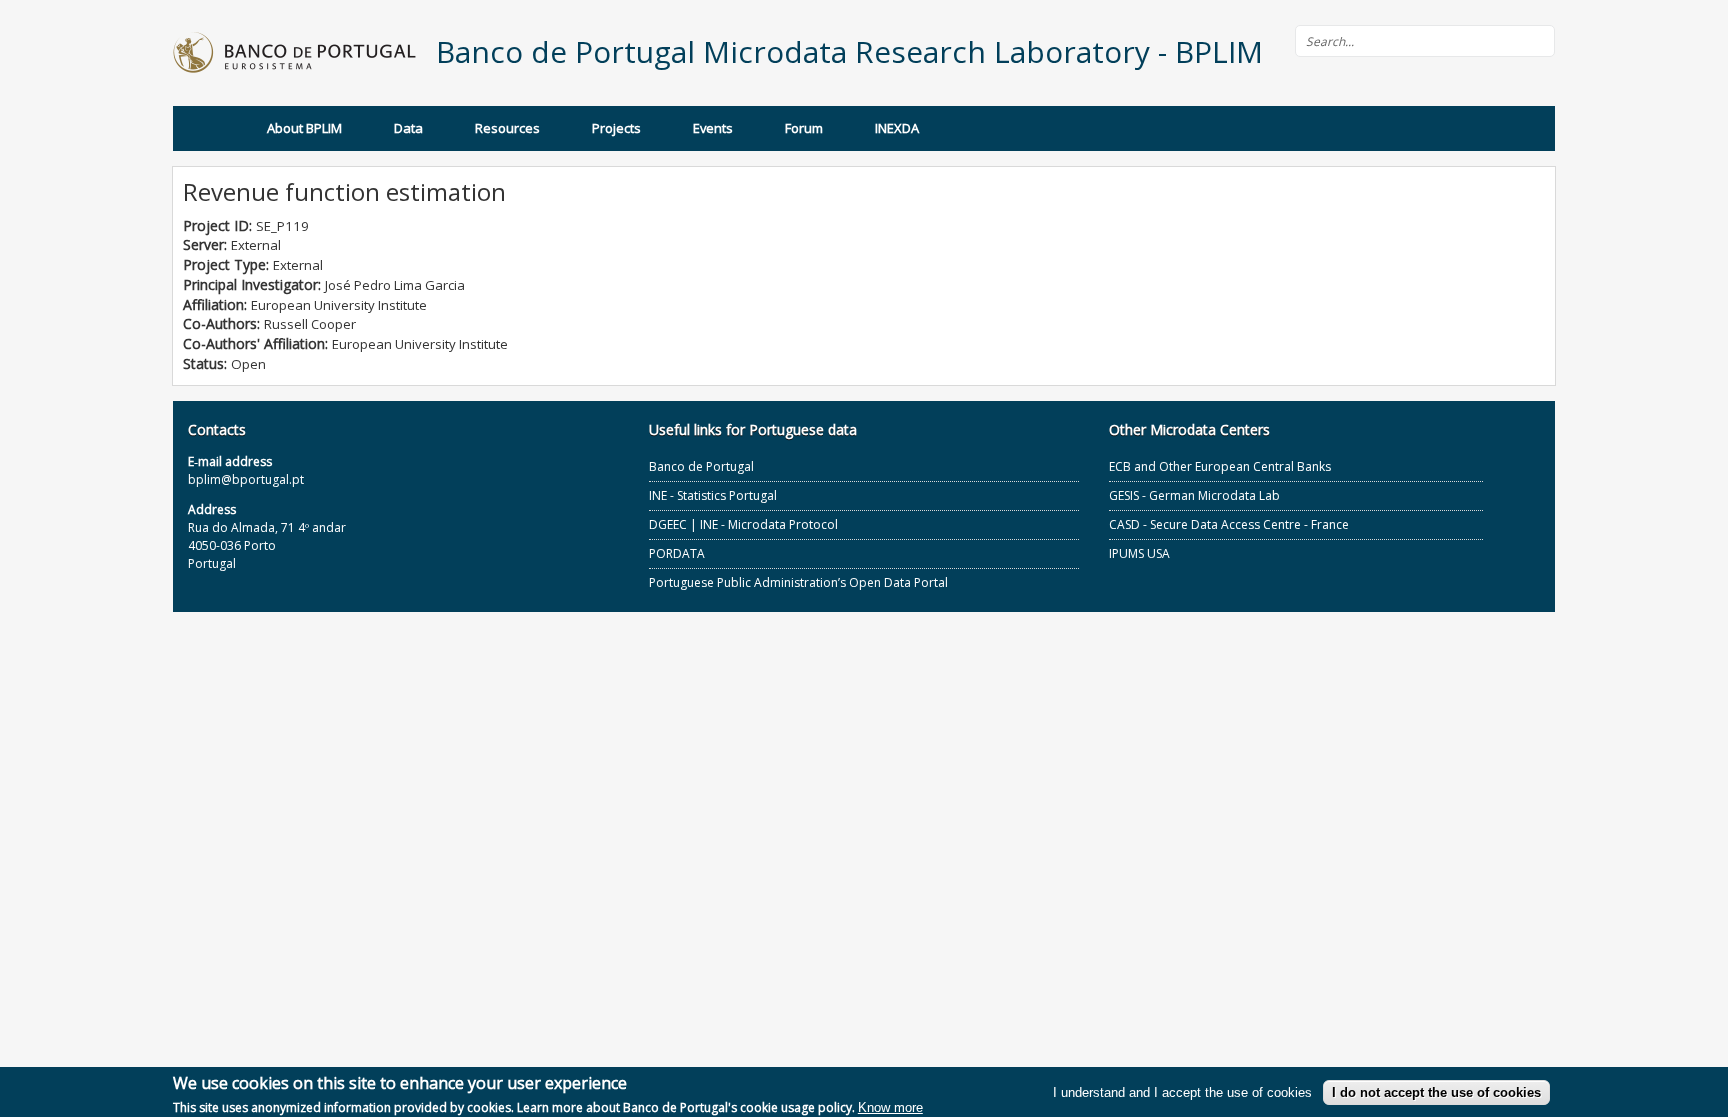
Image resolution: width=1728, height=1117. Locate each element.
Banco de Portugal (701, 466)
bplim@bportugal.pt (246, 479)
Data (408, 128)
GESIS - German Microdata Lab (1194, 495)
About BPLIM (304, 128)
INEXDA (897, 128)
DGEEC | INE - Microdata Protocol (743, 524)
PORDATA (677, 553)
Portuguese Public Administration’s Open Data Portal (798, 582)
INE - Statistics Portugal (713, 495)
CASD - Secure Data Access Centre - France (1229, 524)
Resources (507, 128)
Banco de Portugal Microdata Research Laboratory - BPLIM (849, 51)
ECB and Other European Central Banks (1220, 466)
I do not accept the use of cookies (1436, 1092)
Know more (890, 1107)
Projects (616, 128)
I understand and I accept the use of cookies (1182, 1092)
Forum (804, 128)
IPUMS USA (1139, 553)
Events (713, 128)
